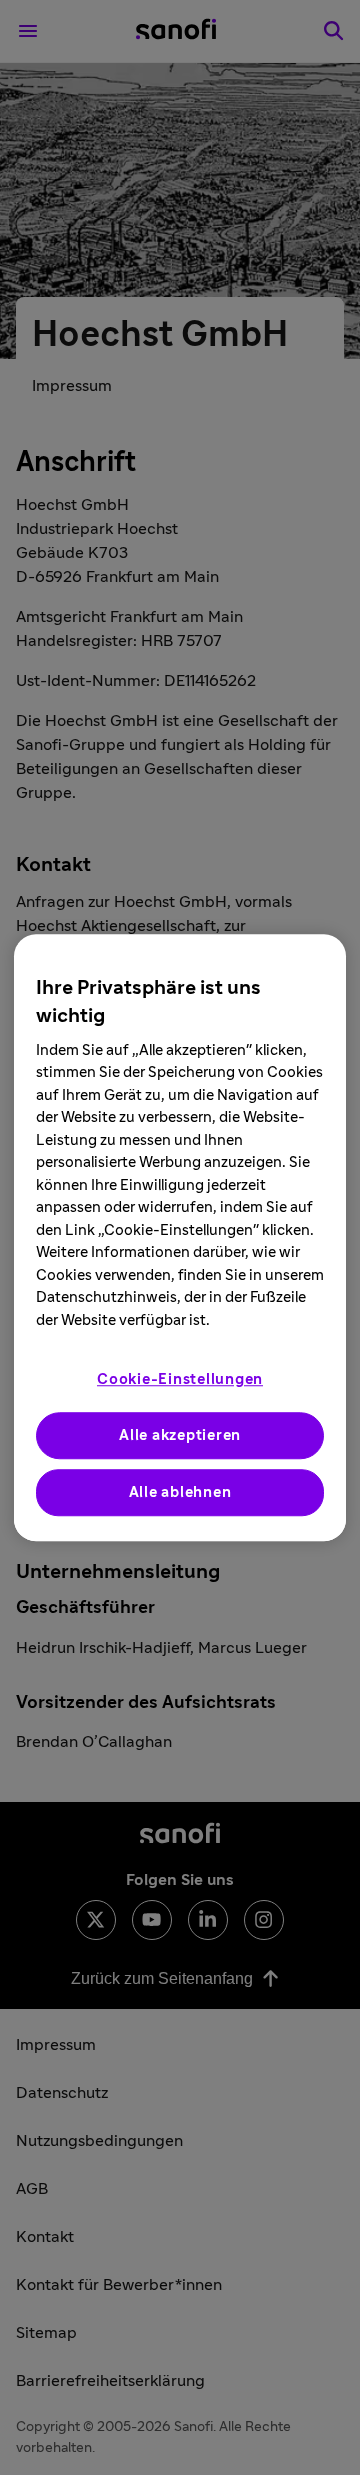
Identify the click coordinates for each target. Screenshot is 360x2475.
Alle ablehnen (180, 1492)
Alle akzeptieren (180, 1435)
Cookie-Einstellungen (180, 1379)
